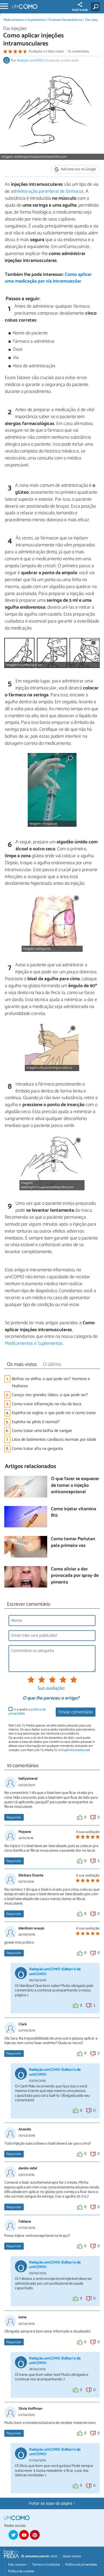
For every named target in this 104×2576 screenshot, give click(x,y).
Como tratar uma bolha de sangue (42, 1431)
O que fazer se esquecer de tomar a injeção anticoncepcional (75, 1486)
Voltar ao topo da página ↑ (52, 2503)
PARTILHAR (80, 10)
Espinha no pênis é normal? (36, 1422)
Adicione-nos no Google (78, 169)
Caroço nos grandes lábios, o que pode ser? (50, 1395)
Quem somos (72, 2556)
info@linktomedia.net (74, 1750)
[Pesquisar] (96, 7)
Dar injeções (94, 20)
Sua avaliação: (51, 1689)
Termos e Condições (46, 2565)
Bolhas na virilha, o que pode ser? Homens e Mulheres (51, 1382)
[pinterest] (35, 2535)
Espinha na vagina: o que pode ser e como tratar (54, 1413)
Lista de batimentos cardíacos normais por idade (54, 1440)
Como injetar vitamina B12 (74, 1513)
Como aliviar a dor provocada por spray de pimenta (75, 1576)
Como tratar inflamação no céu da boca (47, 1404)
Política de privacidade (81, 2565)
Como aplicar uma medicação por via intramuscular (48, 278)
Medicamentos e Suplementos (25, 20)
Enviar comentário (76, 1712)
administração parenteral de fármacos (47, 191)
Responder (14, 1818)
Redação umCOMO (30, 61)
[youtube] (24, 2535)
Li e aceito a (27, 1712)
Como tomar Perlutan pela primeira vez (73, 1542)
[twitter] (13, 2535)
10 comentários (78, 51)
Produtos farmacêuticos (66, 20)
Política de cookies (21, 2571)
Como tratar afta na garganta (37, 1449)
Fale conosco (17, 2565)
